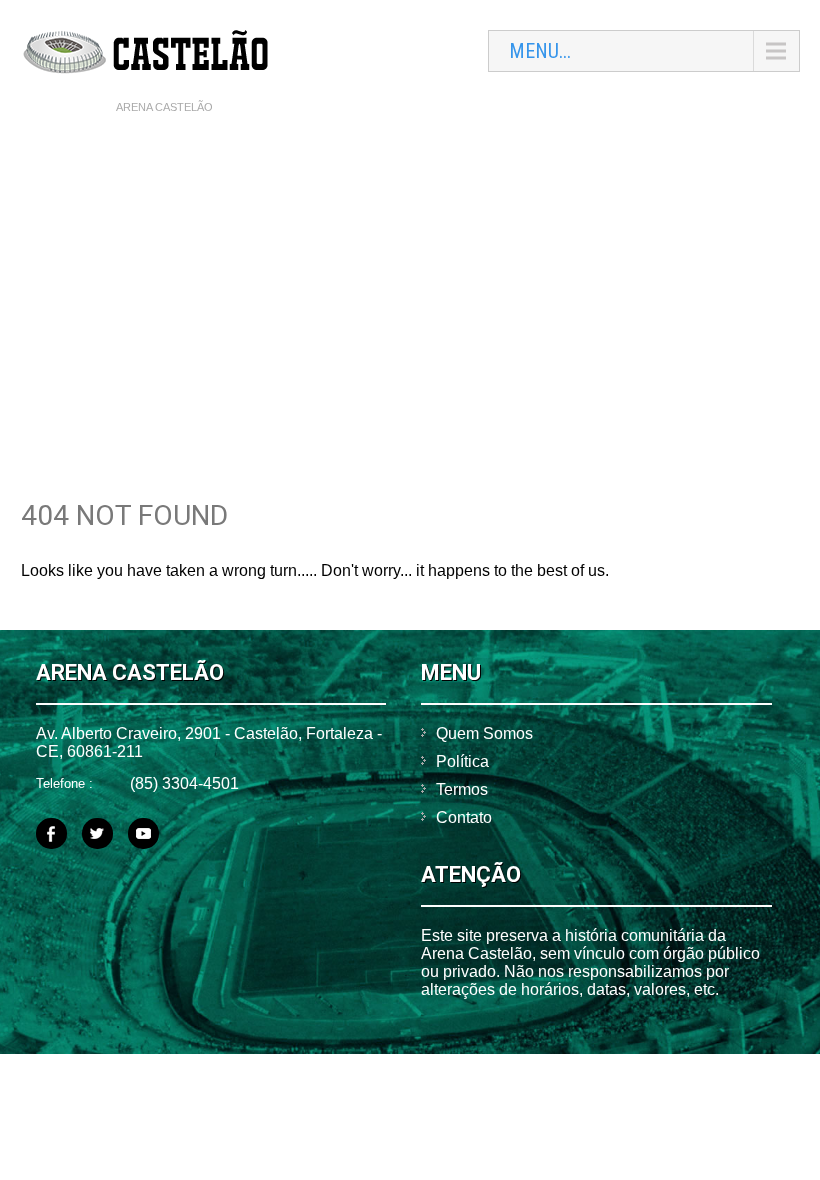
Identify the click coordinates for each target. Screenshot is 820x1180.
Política (462, 761)
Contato (464, 817)
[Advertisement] (410, 271)
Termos (462, 789)
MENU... (540, 51)
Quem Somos (484, 733)
